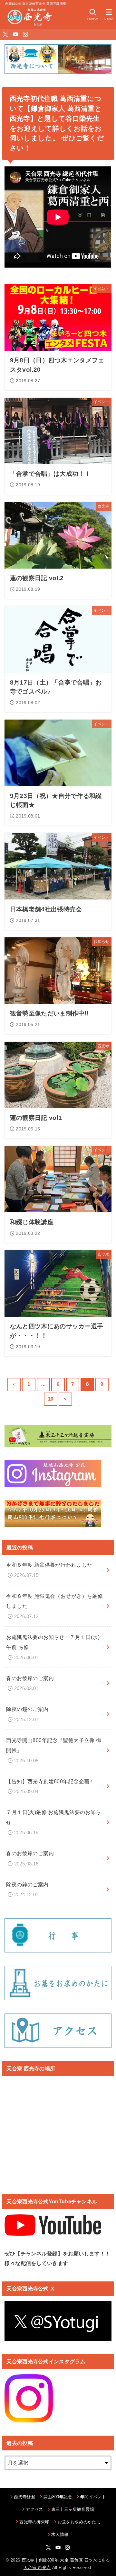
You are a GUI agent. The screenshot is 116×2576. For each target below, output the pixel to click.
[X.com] (5, 34)
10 (51, 1399)
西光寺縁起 (25, 2497)
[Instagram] (25, 34)
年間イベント (93, 2497)
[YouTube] (15, 34)
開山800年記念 (58, 2497)
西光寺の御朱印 (34, 2522)
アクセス (34, 2509)
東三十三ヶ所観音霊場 (73, 2509)
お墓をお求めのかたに (79, 2522)
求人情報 (60, 2534)
